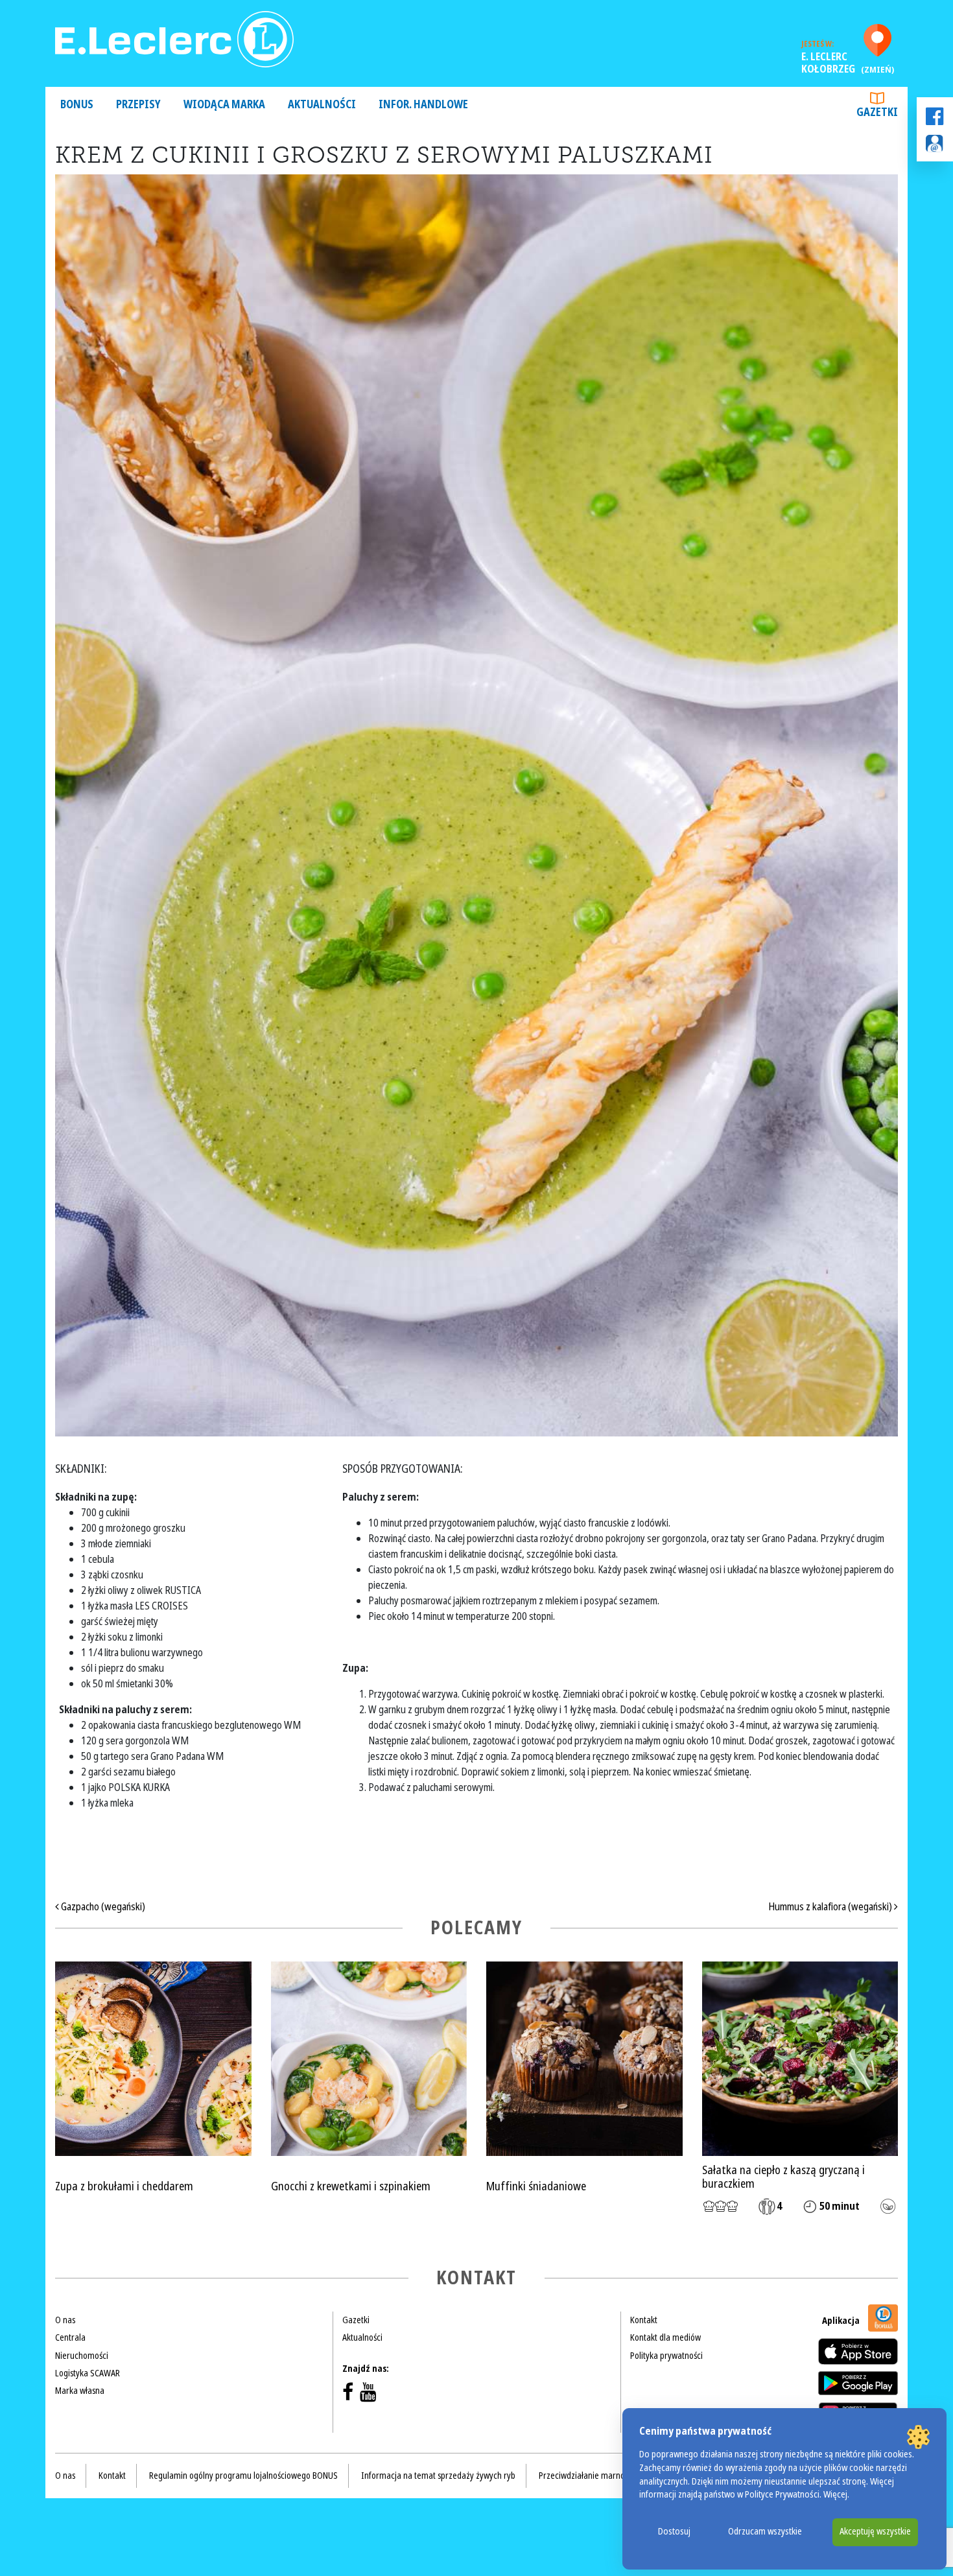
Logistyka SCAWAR (88, 2373)
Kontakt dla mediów (665, 2337)
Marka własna (80, 2391)
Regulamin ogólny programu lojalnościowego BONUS (243, 2476)
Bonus (77, 105)
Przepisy (138, 105)
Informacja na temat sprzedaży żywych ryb (438, 2476)
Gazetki (877, 112)
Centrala (70, 2337)
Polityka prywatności (666, 2356)
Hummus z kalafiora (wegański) (831, 1907)
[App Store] (858, 2351)
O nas (65, 2320)
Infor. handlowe (423, 105)
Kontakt (644, 2320)
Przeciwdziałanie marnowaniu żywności (609, 2476)
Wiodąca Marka (224, 105)
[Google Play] (858, 2383)
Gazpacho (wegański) (102, 1907)
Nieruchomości (82, 2356)
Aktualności (322, 105)
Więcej (835, 2495)
